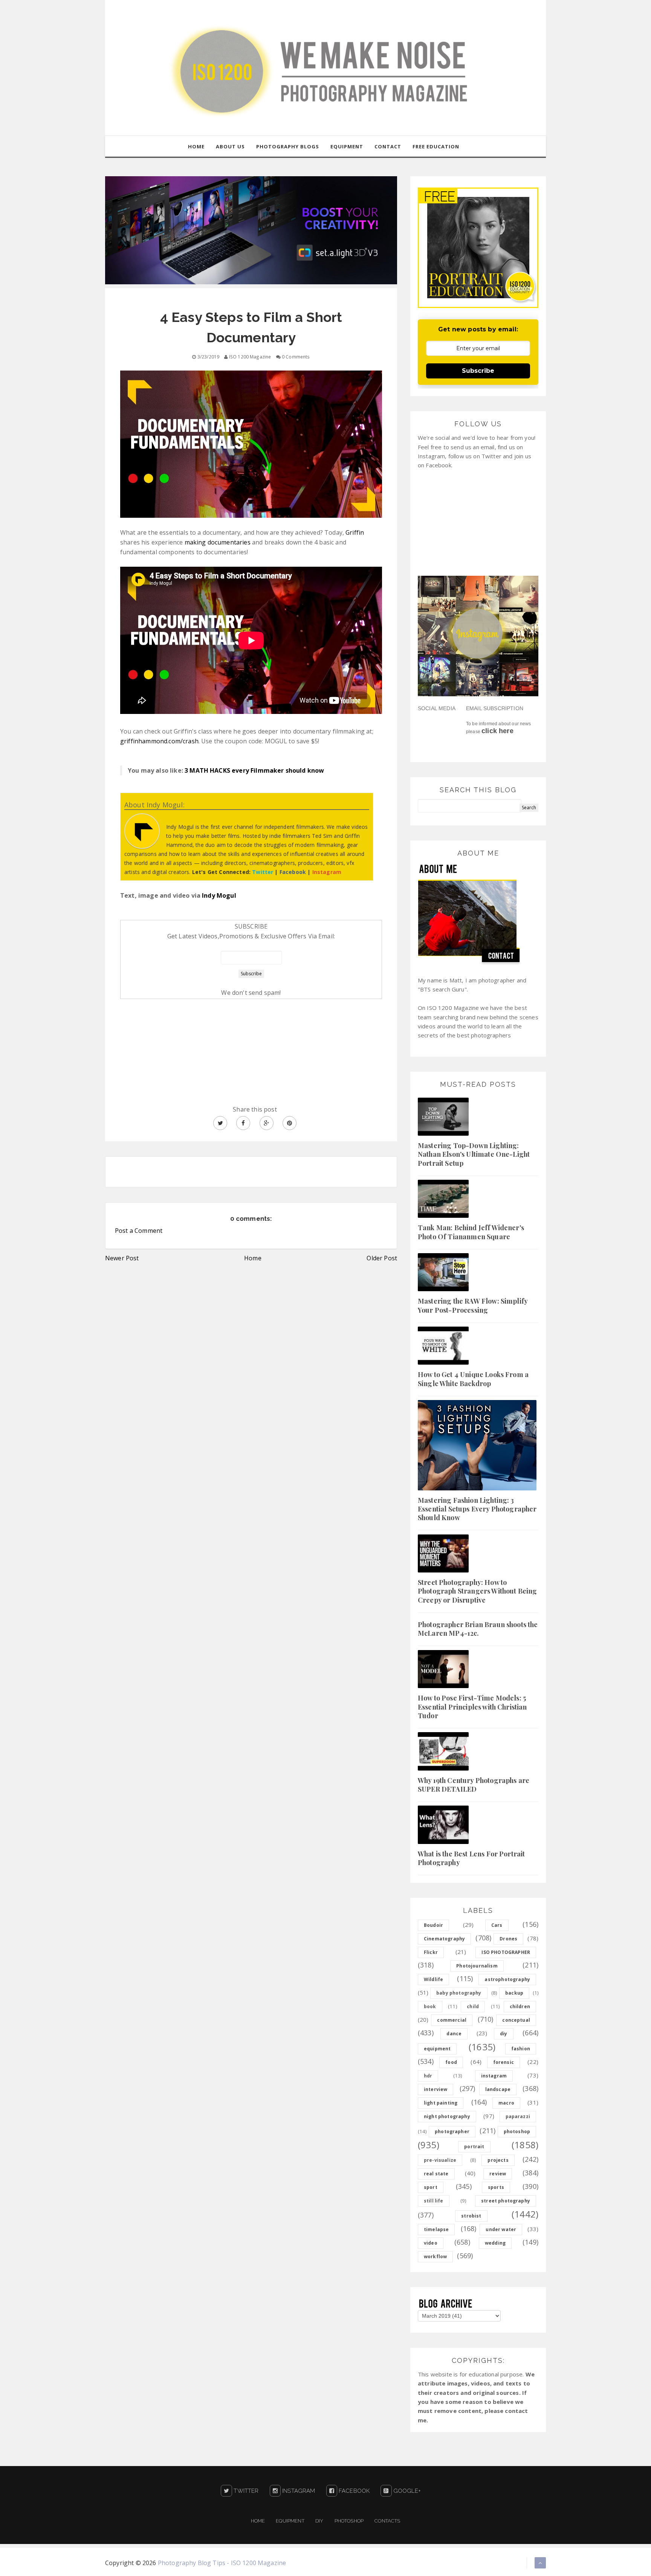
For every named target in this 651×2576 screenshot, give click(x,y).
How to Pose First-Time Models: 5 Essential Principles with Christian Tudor (472, 1707)
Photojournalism (477, 1966)
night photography (447, 2116)
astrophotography (507, 1979)
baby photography (459, 1993)
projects (498, 2160)
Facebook (353, 2491)
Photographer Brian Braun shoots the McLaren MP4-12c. (478, 1629)
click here (497, 731)
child (473, 2006)
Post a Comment (139, 1231)
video (431, 2243)
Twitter (245, 2491)
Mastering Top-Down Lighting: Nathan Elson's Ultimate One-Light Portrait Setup (474, 1154)
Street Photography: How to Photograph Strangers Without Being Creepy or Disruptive (477, 1591)
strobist (471, 2216)
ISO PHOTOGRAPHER (506, 1952)
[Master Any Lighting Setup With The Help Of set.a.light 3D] (251, 230)
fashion (521, 2049)
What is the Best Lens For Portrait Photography (471, 1858)
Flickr (431, 1952)
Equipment (290, 2521)
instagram (494, 2076)
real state (436, 2174)
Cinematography (444, 1939)
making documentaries (218, 542)
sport (431, 2187)
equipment (437, 2049)
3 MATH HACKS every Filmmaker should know (254, 770)
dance (454, 2034)
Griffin (355, 532)
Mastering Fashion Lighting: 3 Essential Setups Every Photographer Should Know (477, 1509)
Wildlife (433, 1979)
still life (434, 2201)
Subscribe (478, 371)
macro (506, 2103)
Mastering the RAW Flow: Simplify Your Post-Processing (473, 1305)
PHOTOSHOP (349, 2521)
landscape (498, 2089)
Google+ (406, 2491)
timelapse (436, 2229)
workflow (435, 2256)
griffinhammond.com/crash (159, 741)
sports (496, 2187)
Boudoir (433, 1925)
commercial (452, 2020)
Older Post (382, 1258)
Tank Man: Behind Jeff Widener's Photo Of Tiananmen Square (471, 1232)
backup (514, 1993)
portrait (474, 2147)
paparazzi (518, 2116)
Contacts (387, 2521)
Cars (497, 1925)
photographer (452, 2131)
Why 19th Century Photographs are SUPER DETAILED (474, 1785)
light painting (441, 2103)
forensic (504, 2062)
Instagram (298, 2491)
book (430, 2006)
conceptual (516, 2020)
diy (504, 2034)
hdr (428, 2076)
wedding (495, 2243)
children (520, 2006)
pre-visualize (440, 2160)
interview (436, 2089)
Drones (508, 1939)
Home (253, 1258)
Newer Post (122, 1258)
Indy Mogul (219, 895)
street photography (506, 2201)
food (451, 2062)
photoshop (517, 2131)
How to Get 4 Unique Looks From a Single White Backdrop (473, 1379)
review (498, 2174)
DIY (319, 2521)
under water (501, 2229)
